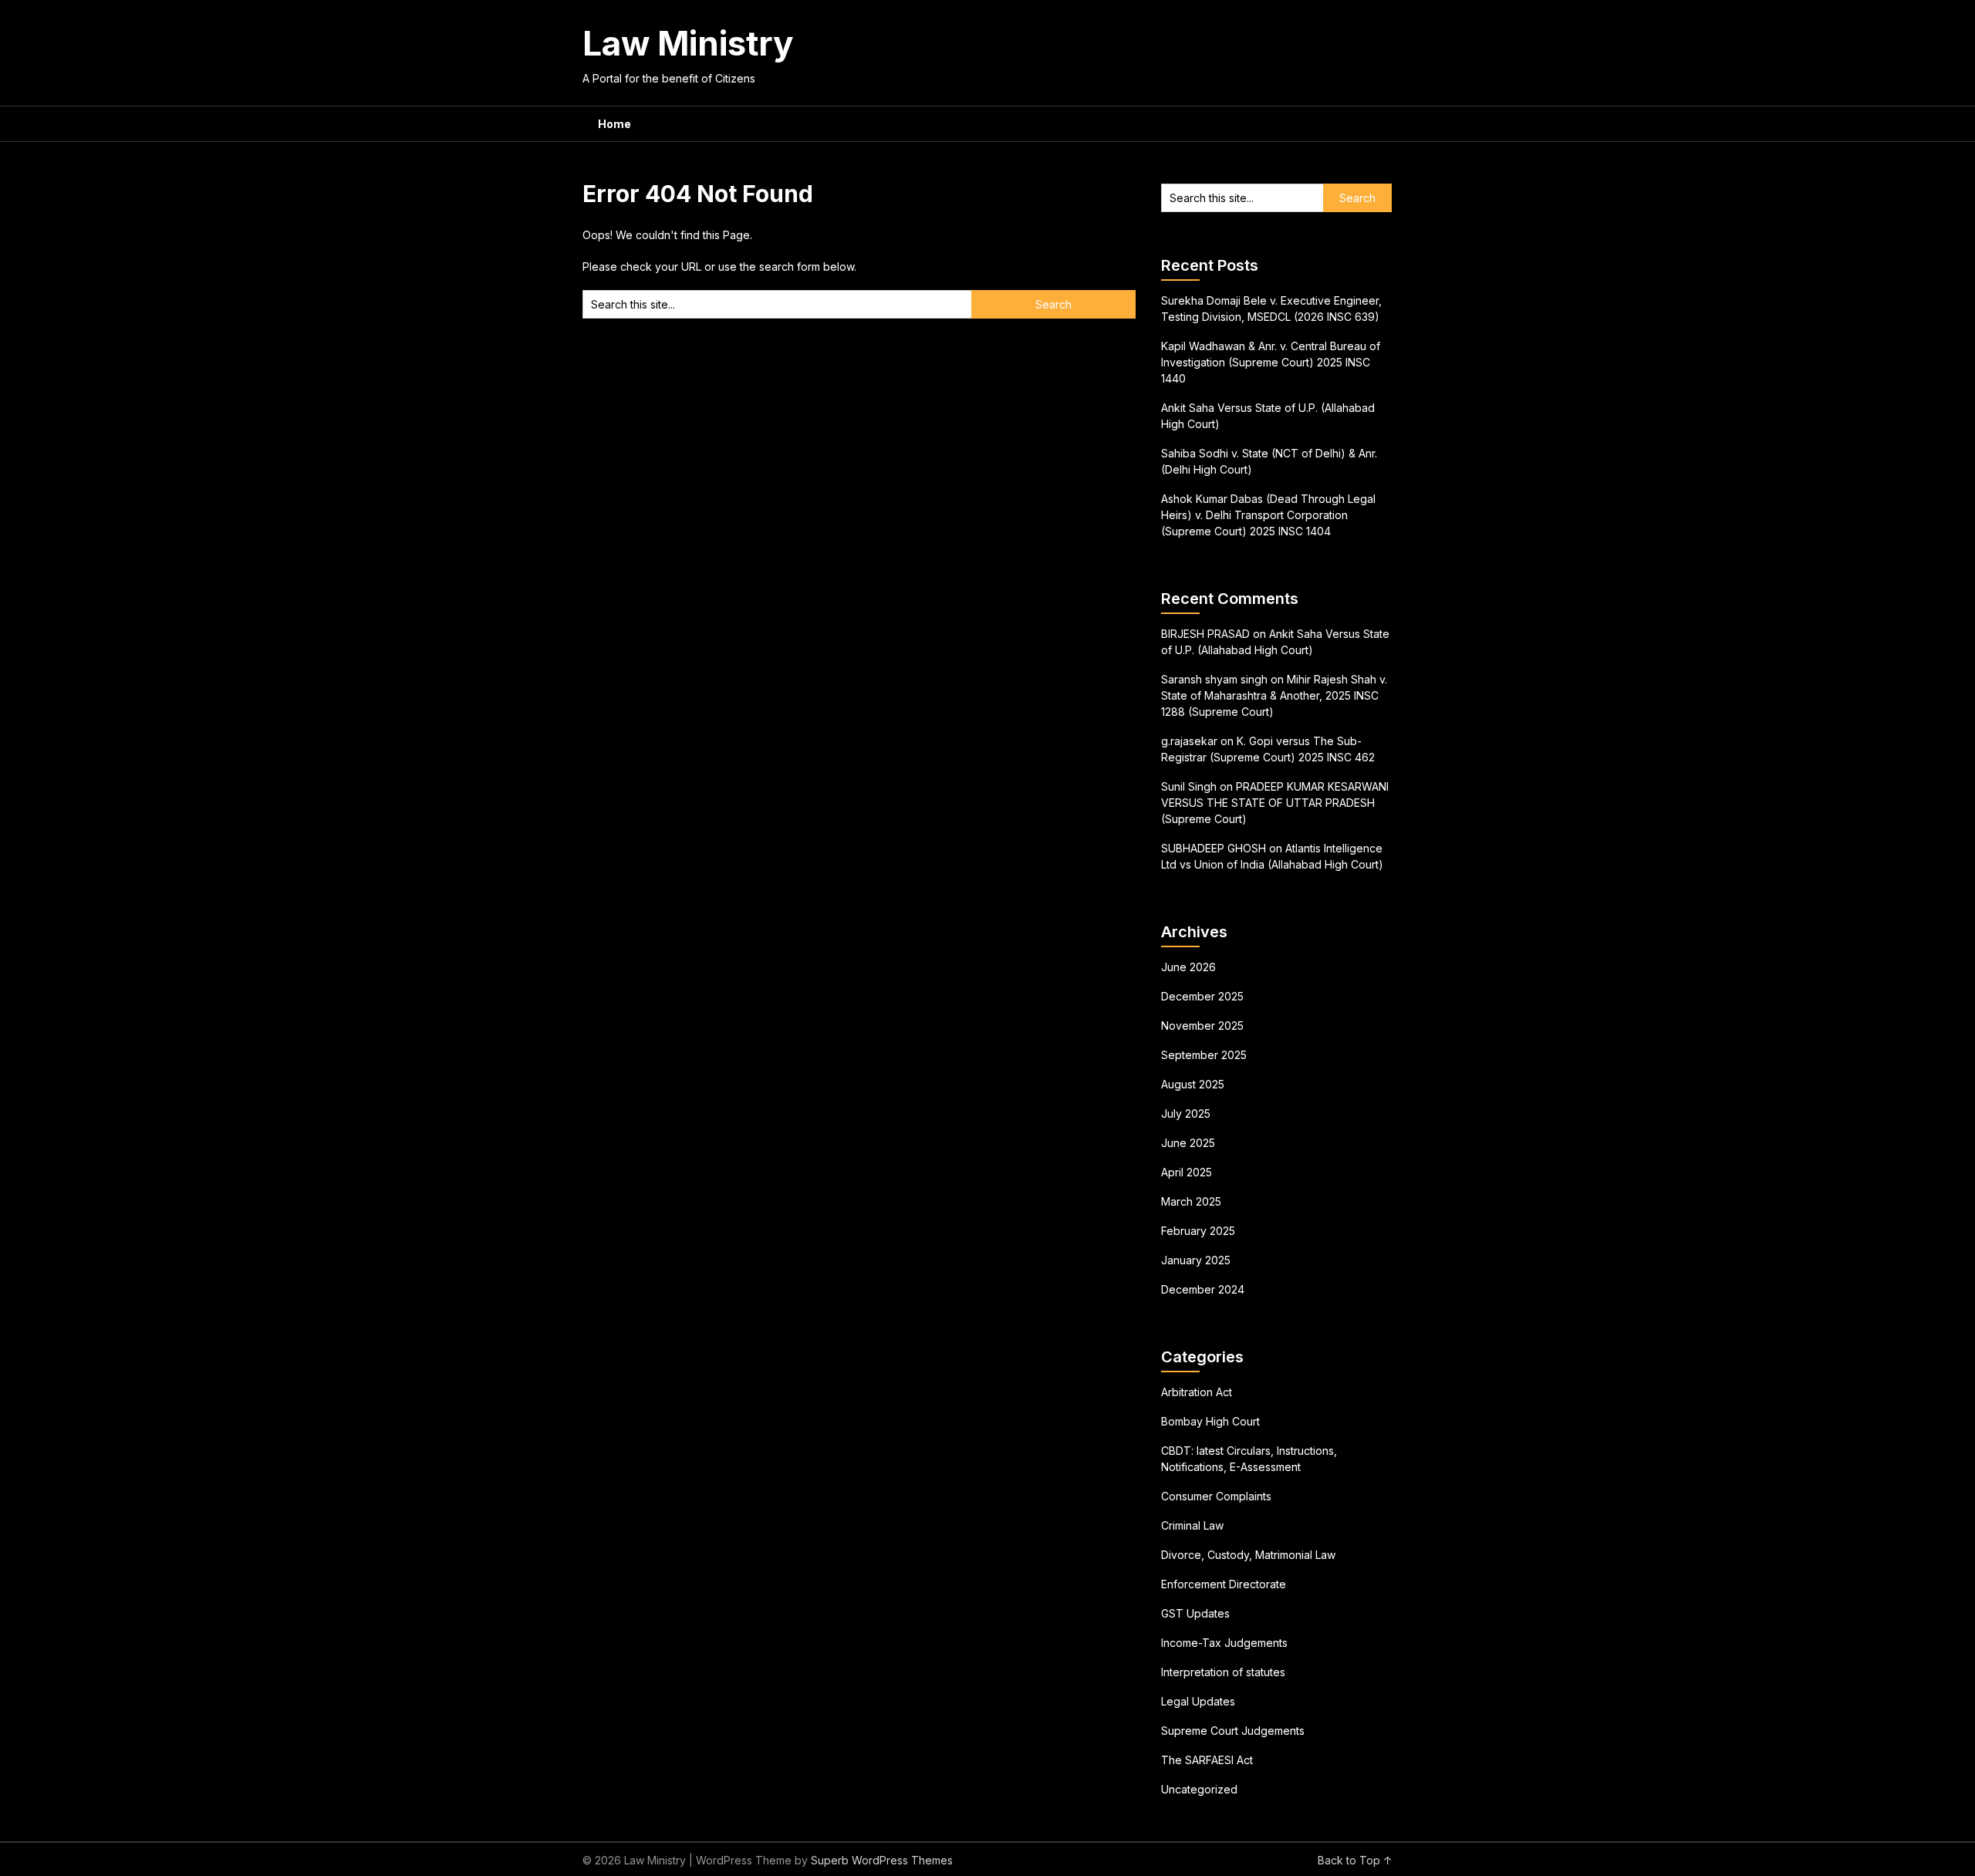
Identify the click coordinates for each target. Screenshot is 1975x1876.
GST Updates (1195, 1613)
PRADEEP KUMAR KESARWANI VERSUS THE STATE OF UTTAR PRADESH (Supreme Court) (1275, 803)
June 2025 (1188, 1143)
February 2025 (1198, 1231)
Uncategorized (1199, 1789)
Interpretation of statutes (1223, 1672)
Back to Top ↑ (1355, 1860)
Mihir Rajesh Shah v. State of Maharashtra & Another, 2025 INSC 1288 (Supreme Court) (1274, 695)
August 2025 (1193, 1084)
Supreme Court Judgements (1233, 1731)
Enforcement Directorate (1224, 1584)
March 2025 (1191, 1201)
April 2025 (1187, 1172)
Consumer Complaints (1216, 1496)
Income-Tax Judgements (1224, 1643)
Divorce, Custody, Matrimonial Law (1248, 1555)
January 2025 (1196, 1260)
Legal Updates (1198, 1701)
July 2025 (1186, 1113)
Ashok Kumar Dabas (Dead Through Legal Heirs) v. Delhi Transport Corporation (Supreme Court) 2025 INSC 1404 (1268, 515)
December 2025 (1202, 996)
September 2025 (1204, 1055)
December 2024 (1203, 1289)
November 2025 (1202, 1026)
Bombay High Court (1210, 1421)
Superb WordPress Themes (882, 1860)
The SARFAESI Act (1207, 1760)
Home (614, 124)
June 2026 (1188, 967)
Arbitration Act (1197, 1392)
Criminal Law (1192, 1525)
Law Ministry (688, 43)
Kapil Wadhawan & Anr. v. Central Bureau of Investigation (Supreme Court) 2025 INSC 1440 (1271, 362)
